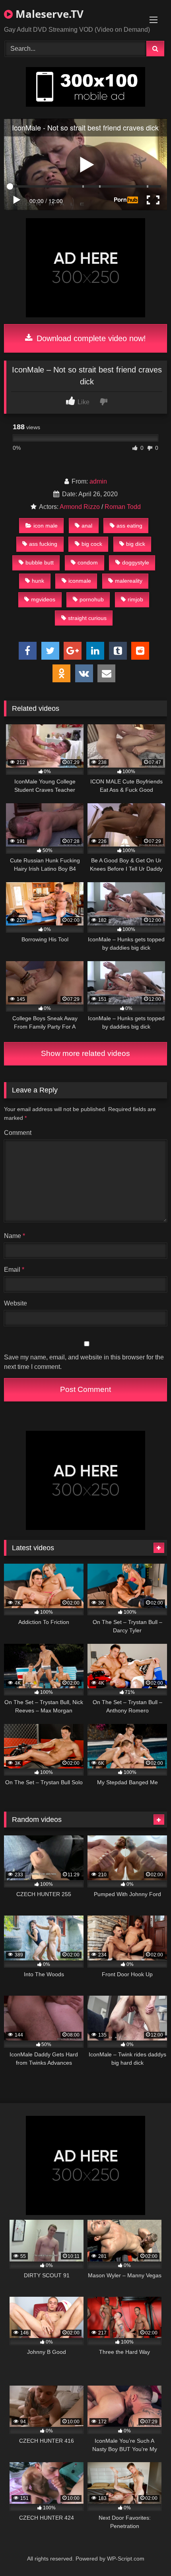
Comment (18, 1133)
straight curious (87, 618)
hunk (38, 581)
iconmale (80, 581)
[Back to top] (146, 2552)
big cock (92, 544)
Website (16, 1303)
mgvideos (43, 599)
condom (88, 562)
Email (14, 1270)
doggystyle (136, 562)
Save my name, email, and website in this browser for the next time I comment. (84, 1362)
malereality (129, 581)
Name (15, 1236)
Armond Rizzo (80, 507)
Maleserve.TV (48, 14)
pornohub (92, 599)
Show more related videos (85, 1053)
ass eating (129, 526)
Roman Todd (123, 507)
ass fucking (43, 544)
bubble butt (40, 562)
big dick (136, 544)
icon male (46, 526)
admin (98, 481)
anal (87, 526)
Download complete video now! (90, 338)
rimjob (135, 599)
